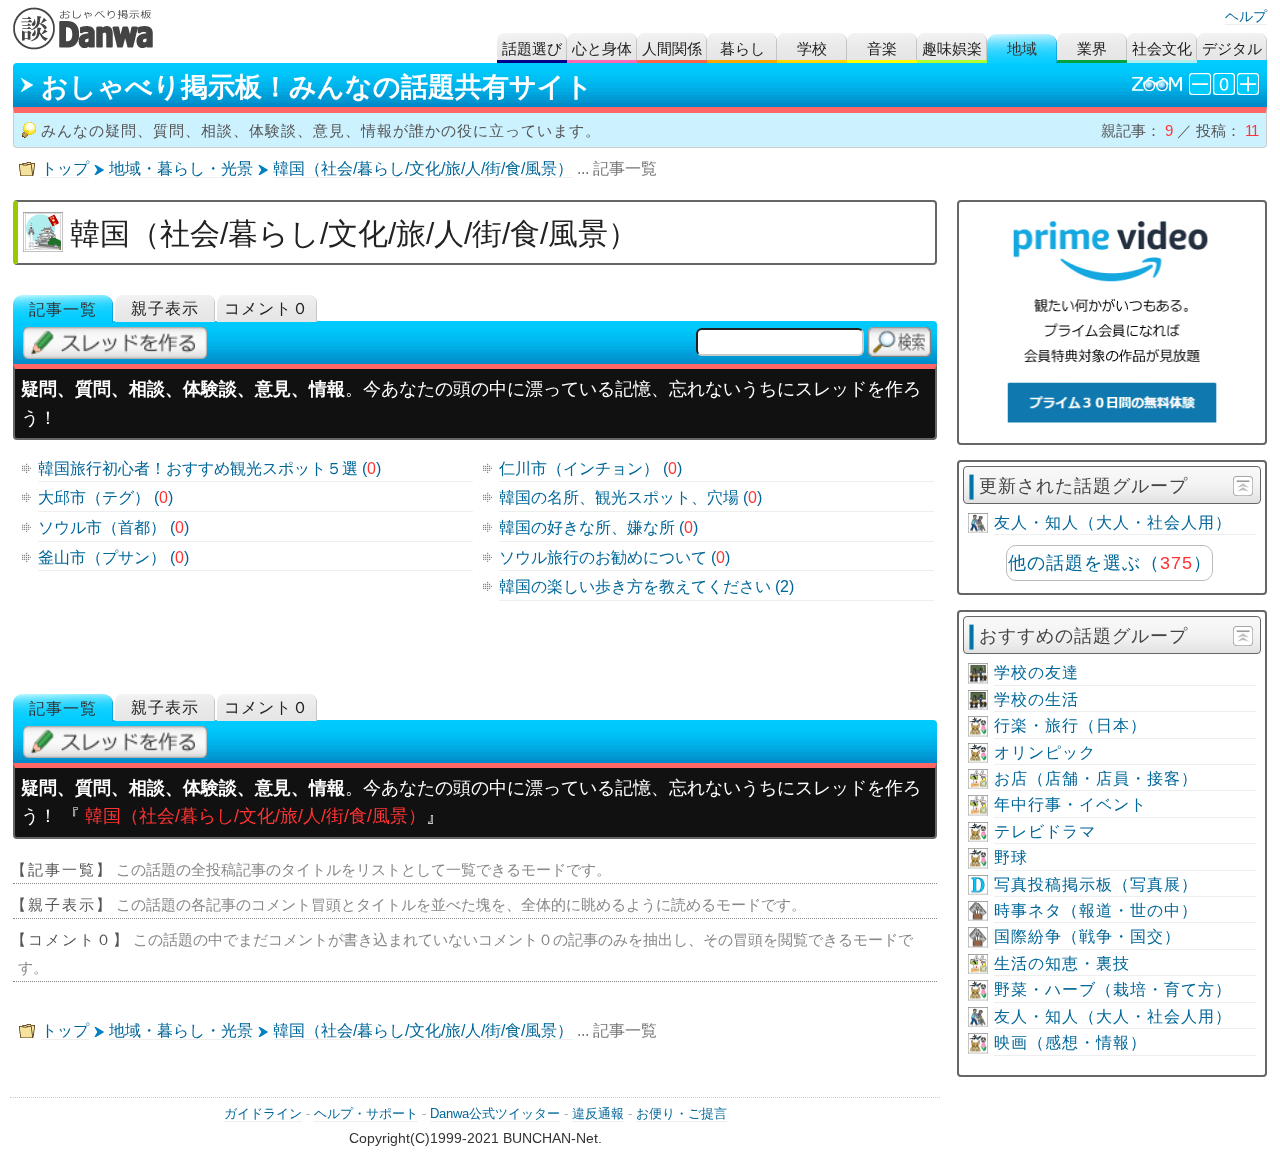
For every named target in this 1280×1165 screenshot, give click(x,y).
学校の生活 (1036, 699)
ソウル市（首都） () (113, 527)
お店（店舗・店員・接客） (1096, 778)
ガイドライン (263, 1113)
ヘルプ (1246, 16)
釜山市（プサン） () (113, 557)
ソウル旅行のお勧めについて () (614, 557)
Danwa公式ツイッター (495, 1113)
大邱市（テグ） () (105, 497)
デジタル (1232, 48)
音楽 (882, 48)
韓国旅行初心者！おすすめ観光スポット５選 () (209, 468)
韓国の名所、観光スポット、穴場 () (630, 497)
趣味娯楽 (952, 48)
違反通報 (598, 1113)
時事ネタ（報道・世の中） (1096, 910)
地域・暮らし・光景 (181, 168)
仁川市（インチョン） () (590, 468)
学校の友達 (1036, 672)
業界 (1092, 48)
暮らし (742, 48)
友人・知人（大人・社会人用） (1113, 522)
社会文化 (1162, 48)
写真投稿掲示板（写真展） (1096, 884)
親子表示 (165, 308)
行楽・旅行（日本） (1070, 725)
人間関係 (672, 48)
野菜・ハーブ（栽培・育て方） (1113, 989)
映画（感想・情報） (1070, 1042)
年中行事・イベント (1070, 804)
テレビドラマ (1045, 831)
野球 (1011, 857)
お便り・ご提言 (681, 1113)
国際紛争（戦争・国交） (1087, 936)
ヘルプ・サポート (366, 1113)
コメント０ (266, 308)
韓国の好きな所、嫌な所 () (598, 527)
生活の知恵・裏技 (1062, 963)
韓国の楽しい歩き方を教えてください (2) (646, 586)
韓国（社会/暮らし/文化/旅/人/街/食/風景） (423, 168)
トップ (65, 168)
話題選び (532, 48)
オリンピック (1045, 752)
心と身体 (602, 48)
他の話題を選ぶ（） (1110, 563)
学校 (812, 48)
